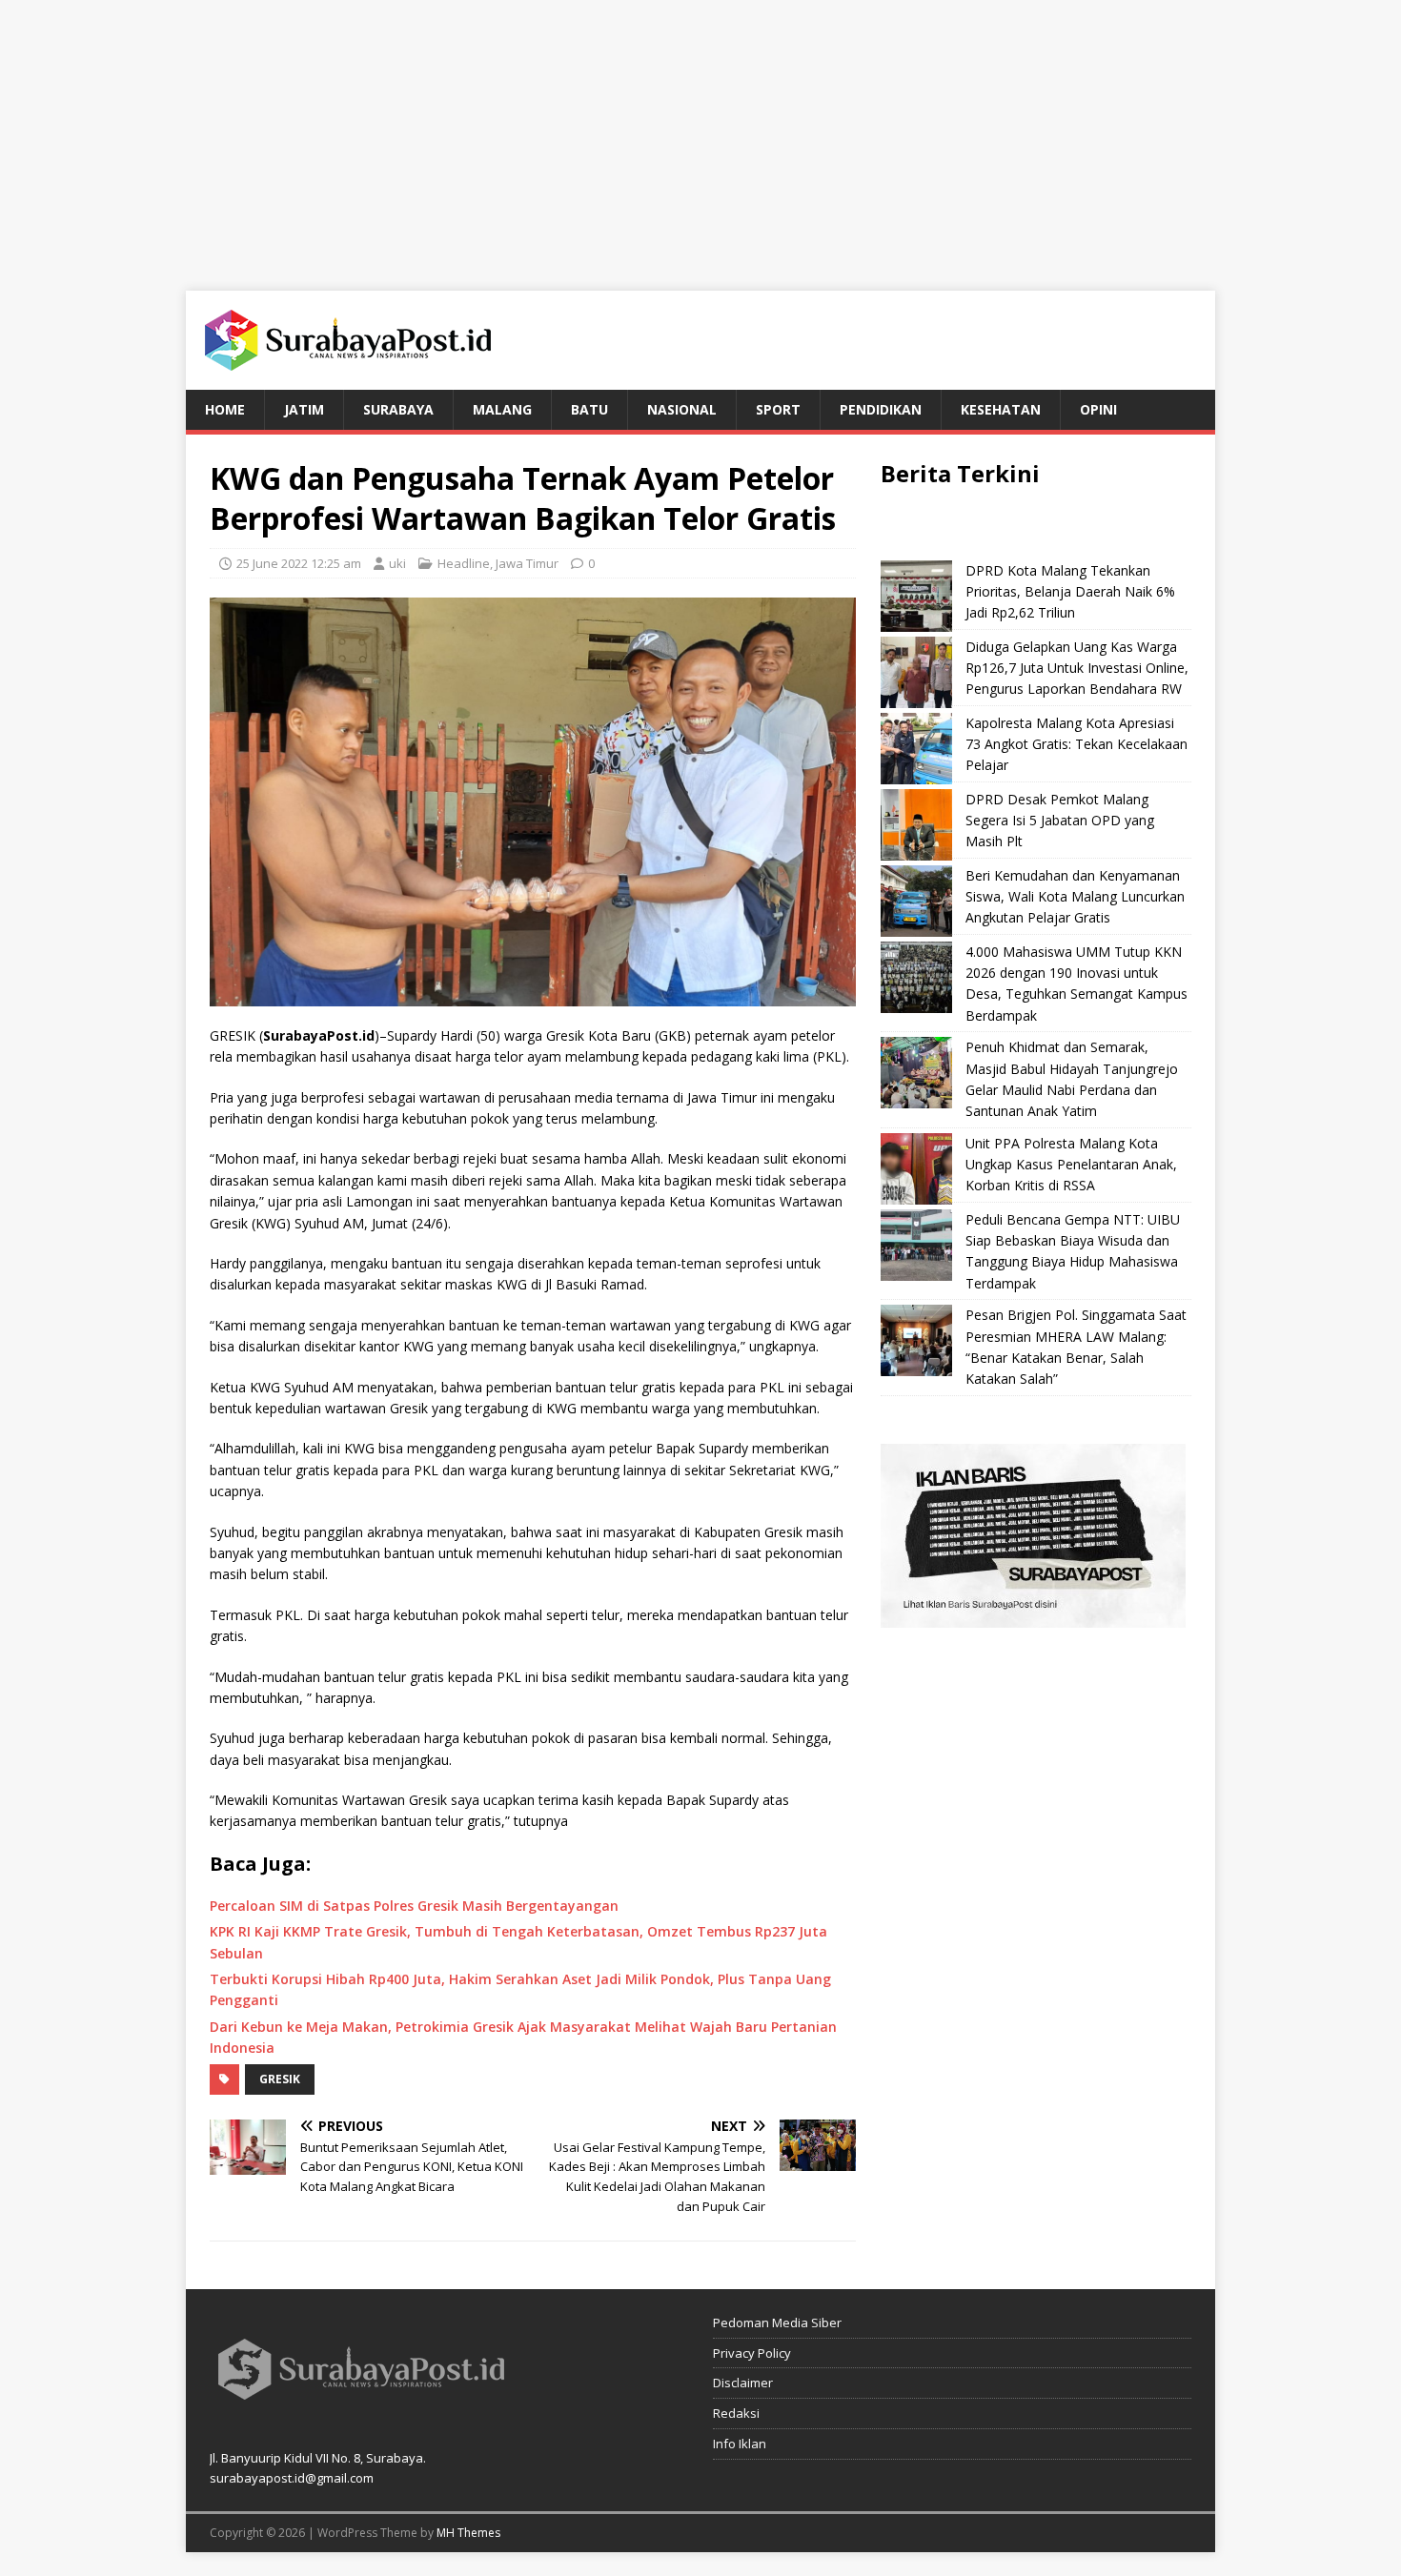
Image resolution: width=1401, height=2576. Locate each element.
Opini (1098, 409)
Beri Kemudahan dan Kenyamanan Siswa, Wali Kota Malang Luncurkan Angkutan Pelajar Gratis (1075, 897)
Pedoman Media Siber (777, 2322)
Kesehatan (1001, 409)
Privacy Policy (752, 2353)
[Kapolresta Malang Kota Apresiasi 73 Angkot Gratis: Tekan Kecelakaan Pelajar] (916, 749)
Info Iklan (740, 2444)
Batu (589, 409)
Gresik (280, 2079)
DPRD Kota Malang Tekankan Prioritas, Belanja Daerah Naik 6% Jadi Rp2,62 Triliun (1070, 592)
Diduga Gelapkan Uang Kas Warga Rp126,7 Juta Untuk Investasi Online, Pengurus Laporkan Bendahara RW (1077, 668)
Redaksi (736, 2413)
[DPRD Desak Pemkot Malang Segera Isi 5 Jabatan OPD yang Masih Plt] (916, 825)
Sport (778, 409)
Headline (464, 563)
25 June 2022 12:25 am (299, 563)
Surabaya (398, 409)
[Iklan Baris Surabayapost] (1033, 1616)
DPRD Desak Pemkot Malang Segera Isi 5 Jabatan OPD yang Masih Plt (1060, 821)
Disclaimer (743, 2383)
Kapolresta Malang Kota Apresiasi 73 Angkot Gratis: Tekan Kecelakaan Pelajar (1076, 744)
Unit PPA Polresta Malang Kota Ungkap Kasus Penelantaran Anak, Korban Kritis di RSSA (1071, 1165)
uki (397, 563)
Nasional (682, 409)
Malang (502, 409)
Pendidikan (881, 409)
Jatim (304, 409)
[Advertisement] (700, 133)
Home (225, 409)
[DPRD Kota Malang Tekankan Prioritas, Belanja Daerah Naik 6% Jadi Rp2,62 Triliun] (916, 596)
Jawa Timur (527, 563)
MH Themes (468, 2533)
